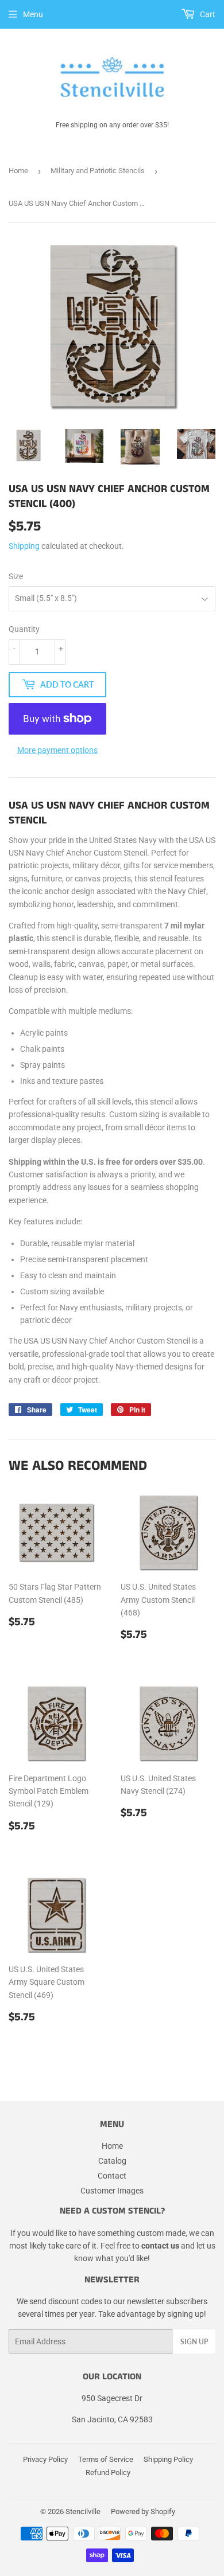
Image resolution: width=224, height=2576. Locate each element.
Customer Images (112, 2191)
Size (16, 576)
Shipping (24, 546)
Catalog (112, 2161)
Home (18, 171)
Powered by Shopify (143, 2511)
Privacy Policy (45, 2459)
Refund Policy (108, 2472)
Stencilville (83, 2511)
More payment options (57, 750)
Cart (207, 14)
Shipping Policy (168, 2459)
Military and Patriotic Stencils (98, 171)
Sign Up (194, 2342)
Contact (112, 2176)
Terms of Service (106, 2459)
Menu (33, 14)
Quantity (24, 629)
